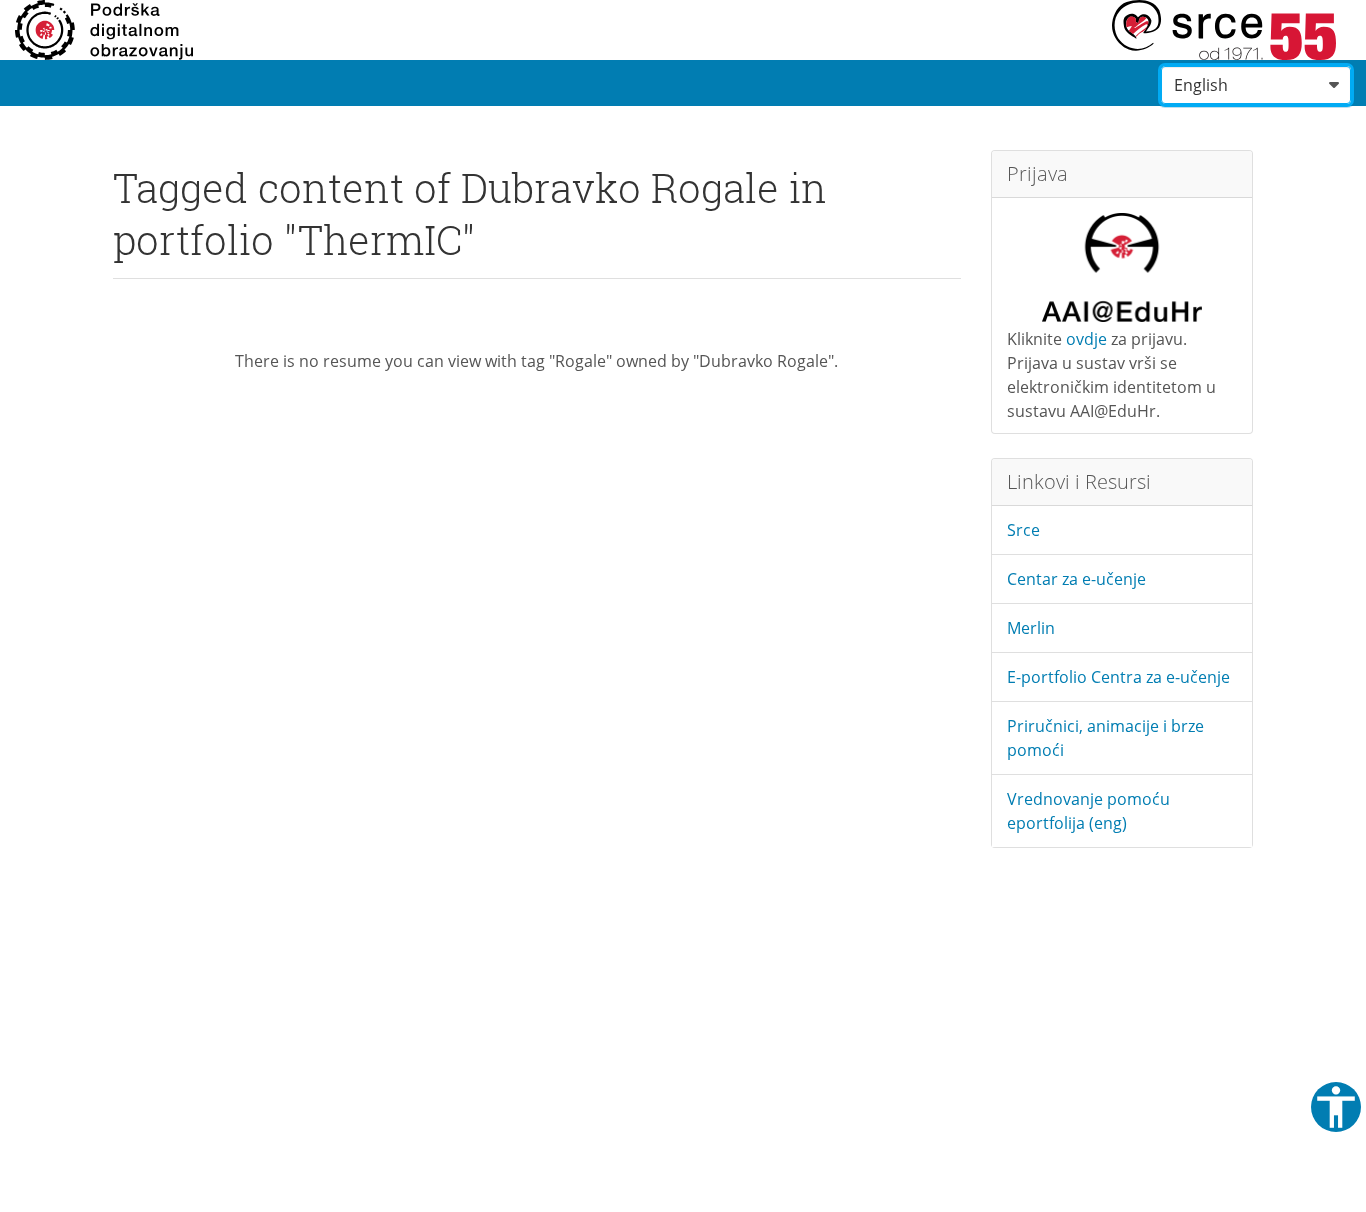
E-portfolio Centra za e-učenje (1118, 677)
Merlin (1031, 628)
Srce (1023, 530)
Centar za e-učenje (1076, 579)
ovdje (1086, 339)
